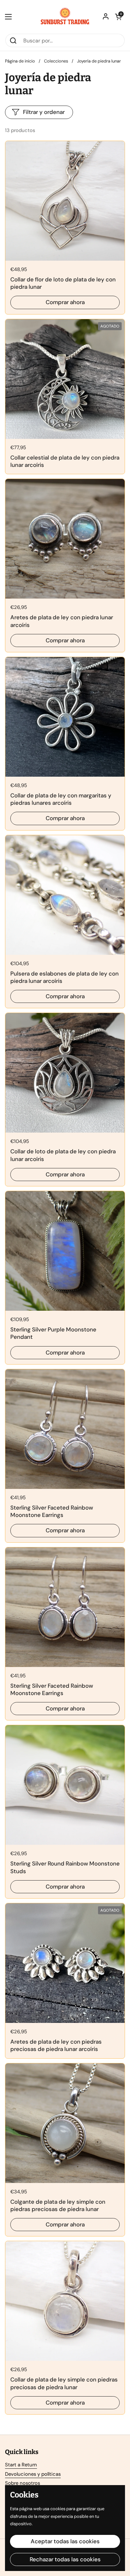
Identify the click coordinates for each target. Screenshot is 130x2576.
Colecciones (56, 61)
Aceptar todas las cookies (65, 2541)
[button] (118, 17)
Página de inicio (20, 61)
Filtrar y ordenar (44, 112)
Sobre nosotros (22, 2483)
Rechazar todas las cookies (65, 2559)
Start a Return (21, 2465)
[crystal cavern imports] (65, 17)
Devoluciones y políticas (33, 2474)
